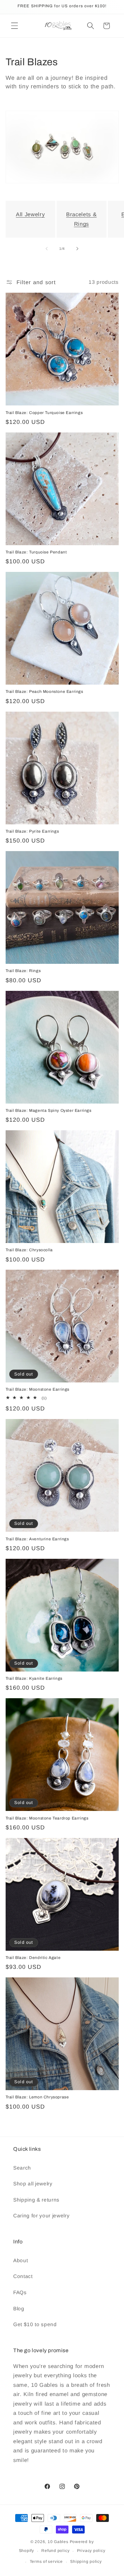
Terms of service (46, 2561)
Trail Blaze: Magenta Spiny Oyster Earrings (49, 1110)
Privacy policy (91, 2551)
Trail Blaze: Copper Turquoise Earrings (44, 413)
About (21, 2260)
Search (22, 2168)
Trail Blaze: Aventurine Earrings (37, 1539)
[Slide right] (77, 249)
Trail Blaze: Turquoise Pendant (36, 552)
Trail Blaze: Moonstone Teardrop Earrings (47, 1818)
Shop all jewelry (33, 2184)
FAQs (20, 2292)
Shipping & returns (36, 2200)
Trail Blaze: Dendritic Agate (33, 1958)
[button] (15, 26)
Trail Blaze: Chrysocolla (29, 1250)
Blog (19, 2309)
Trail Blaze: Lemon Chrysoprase (37, 2097)
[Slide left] (47, 249)
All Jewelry (30, 214)
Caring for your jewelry (41, 2216)
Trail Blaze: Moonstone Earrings (38, 1389)
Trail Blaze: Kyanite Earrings (34, 1678)
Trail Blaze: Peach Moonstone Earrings (44, 692)
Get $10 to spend (35, 2324)
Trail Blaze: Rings (23, 971)
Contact (23, 2276)
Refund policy (55, 2551)
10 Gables (58, 2542)
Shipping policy (86, 2561)
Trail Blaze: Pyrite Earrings (32, 831)
